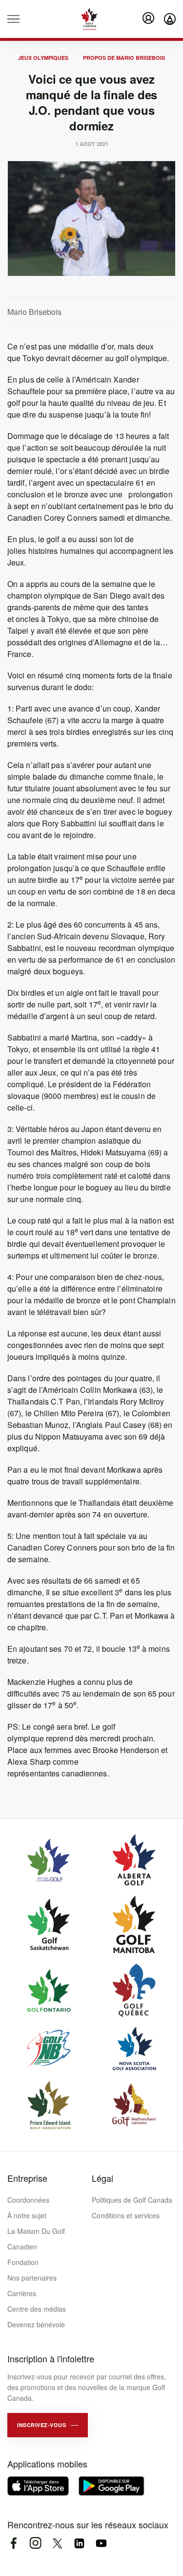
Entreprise (27, 2178)
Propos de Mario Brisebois (124, 58)
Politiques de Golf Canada (132, 2200)
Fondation (23, 2262)
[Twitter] (57, 2543)
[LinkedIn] (79, 2543)
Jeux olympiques (43, 58)
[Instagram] (35, 2543)
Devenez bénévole (36, 2324)
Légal (102, 2178)
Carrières (22, 2293)
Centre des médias (37, 2309)
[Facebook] (13, 2543)
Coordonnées (28, 2200)
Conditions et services (126, 2215)
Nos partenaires (32, 2278)
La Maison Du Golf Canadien (36, 2239)
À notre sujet (27, 2215)
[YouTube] (101, 2543)
